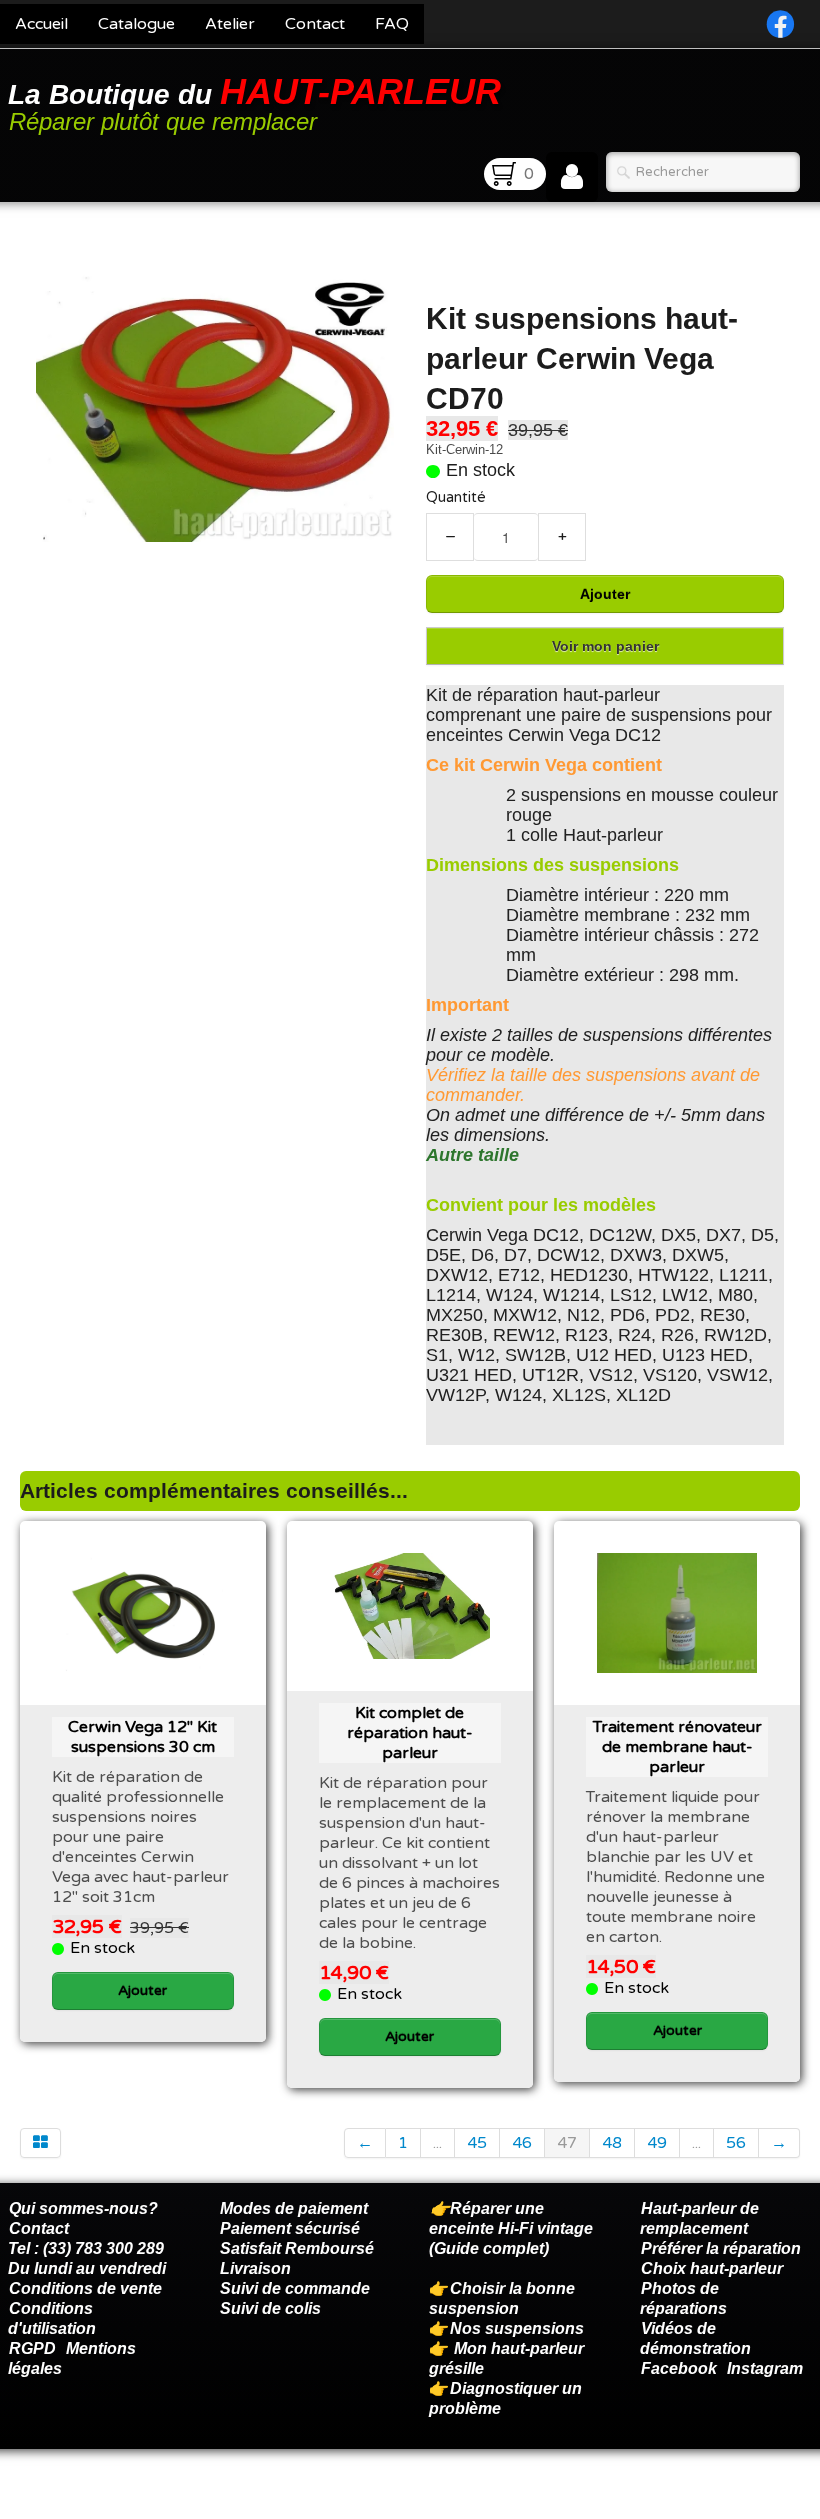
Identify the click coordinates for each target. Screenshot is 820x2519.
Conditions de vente (85, 2288)
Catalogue (136, 24)
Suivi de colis (270, 2308)
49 (657, 2143)
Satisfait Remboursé (297, 2248)
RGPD (32, 2348)
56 (736, 2143)
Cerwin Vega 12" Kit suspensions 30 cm (142, 1737)
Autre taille (472, 1155)
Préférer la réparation (721, 2248)
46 (522, 2143)
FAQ (392, 24)
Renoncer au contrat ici (95, 2499)
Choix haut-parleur (714, 2268)
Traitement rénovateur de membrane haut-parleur (677, 1747)
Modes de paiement (294, 2208)
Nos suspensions (517, 2328)
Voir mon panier (605, 646)
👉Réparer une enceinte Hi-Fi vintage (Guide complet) (511, 2228)
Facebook (679, 2368)
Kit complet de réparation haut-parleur (410, 1733)
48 (612, 2143)
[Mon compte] (572, 177)
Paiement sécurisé (290, 2228)
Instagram (765, 2368)
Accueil (41, 24)
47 (567, 2143)
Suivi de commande (295, 2288)
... (437, 2143)
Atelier (230, 24)
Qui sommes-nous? (83, 2208)
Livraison (255, 2268)
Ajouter (605, 594)
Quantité (456, 497)
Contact (315, 24)
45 (477, 2143)
